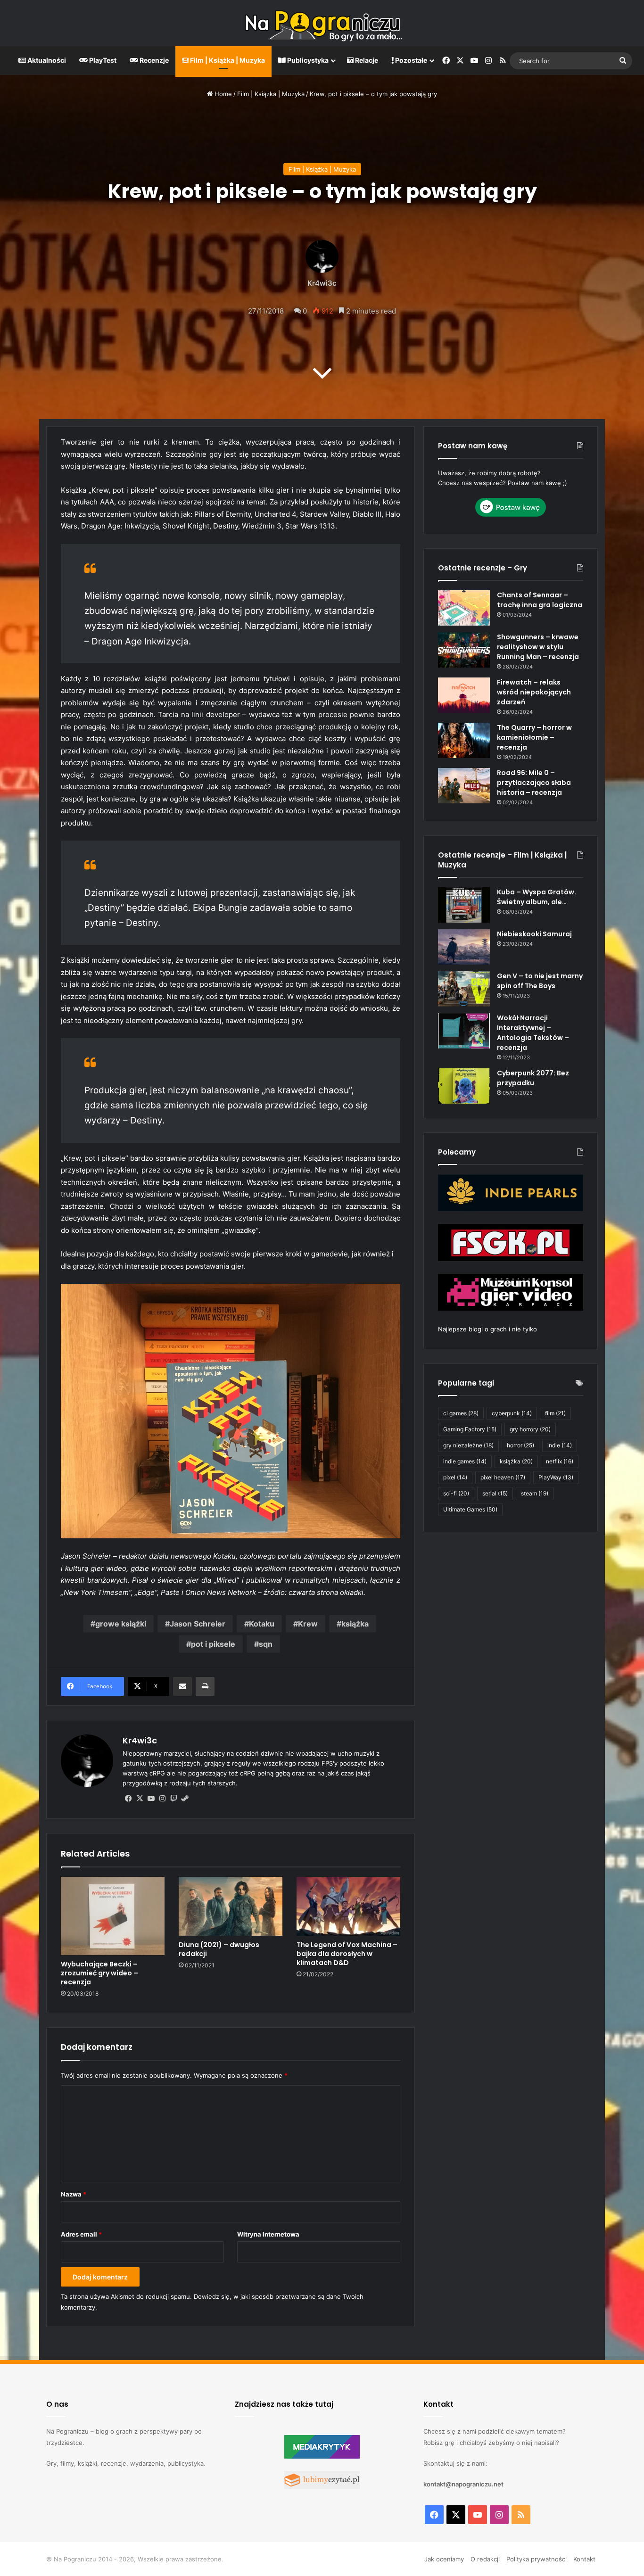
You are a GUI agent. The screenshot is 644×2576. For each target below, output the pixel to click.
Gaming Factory (470, 1429)
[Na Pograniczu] (322, 23)
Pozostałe (410, 60)
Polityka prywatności (537, 2559)
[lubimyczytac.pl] (322, 2487)
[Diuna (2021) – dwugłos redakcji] (231, 1906)
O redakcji (485, 2559)
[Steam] (185, 1799)
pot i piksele (213, 1644)
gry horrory (530, 1429)
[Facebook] (128, 1799)
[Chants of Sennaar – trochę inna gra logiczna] (464, 608)
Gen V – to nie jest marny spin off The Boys (540, 981)
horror (520, 1445)
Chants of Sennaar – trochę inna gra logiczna (540, 600)
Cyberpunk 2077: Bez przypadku (533, 1078)
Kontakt (584, 2559)
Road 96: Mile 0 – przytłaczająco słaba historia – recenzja (534, 783)
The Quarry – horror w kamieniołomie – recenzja (534, 737)
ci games (461, 1413)
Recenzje (153, 60)
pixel (455, 1477)
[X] (140, 1799)
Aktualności (46, 60)
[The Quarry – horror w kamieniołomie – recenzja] (464, 740)
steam (535, 1493)
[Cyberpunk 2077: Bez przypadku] (464, 1086)
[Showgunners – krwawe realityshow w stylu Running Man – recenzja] (464, 650)
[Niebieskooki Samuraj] (464, 947)
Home (222, 94)
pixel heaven (503, 1477)
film (555, 1413)
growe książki (121, 1624)
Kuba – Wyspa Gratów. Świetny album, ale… (537, 897)
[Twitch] (173, 1799)
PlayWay (556, 1477)
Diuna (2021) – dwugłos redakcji (219, 1949)
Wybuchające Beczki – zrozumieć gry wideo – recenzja (99, 1973)
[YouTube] (151, 1799)
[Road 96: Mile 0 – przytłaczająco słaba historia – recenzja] (464, 786)
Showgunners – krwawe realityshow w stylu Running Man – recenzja (538, 647)
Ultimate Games (470, 1509)
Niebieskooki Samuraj (534, 934)
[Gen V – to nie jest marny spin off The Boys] (464, 989)
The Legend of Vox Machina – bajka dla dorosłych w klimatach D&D (347, 1954)
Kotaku (262, 1624)
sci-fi (456, 1493)
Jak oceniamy (444, 2559)
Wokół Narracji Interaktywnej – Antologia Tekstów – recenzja (533, 1033)
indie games (465, 1461)
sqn (266, 1644)
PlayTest (102, 60)
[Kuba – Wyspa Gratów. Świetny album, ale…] (464, 905)
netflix (560, 1461)
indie (560, 1445)
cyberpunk (512, 1413)
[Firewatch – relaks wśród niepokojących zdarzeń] (464, 695)
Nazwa (74, 2194)
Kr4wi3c (322, 283)
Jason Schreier (198, 1624)
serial (495, 1493)
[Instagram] (162, 1799)
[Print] (205, 1686)
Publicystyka (307, 60)
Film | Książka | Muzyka (227, 60)
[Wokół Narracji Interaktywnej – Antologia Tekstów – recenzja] (464, 1031)
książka (355, 1624)
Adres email (81, 2234)
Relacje (366, 60)
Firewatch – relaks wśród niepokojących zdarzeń (534, 692)
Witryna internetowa (268, 2234)
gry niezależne (468, 1445)
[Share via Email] (182, 1686)
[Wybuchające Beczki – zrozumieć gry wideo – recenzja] (113, 1916)
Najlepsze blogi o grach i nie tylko (487, 1329)
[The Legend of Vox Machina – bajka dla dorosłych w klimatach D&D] (348, 1906)
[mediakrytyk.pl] (322, 2456)
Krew (308, 1624)
